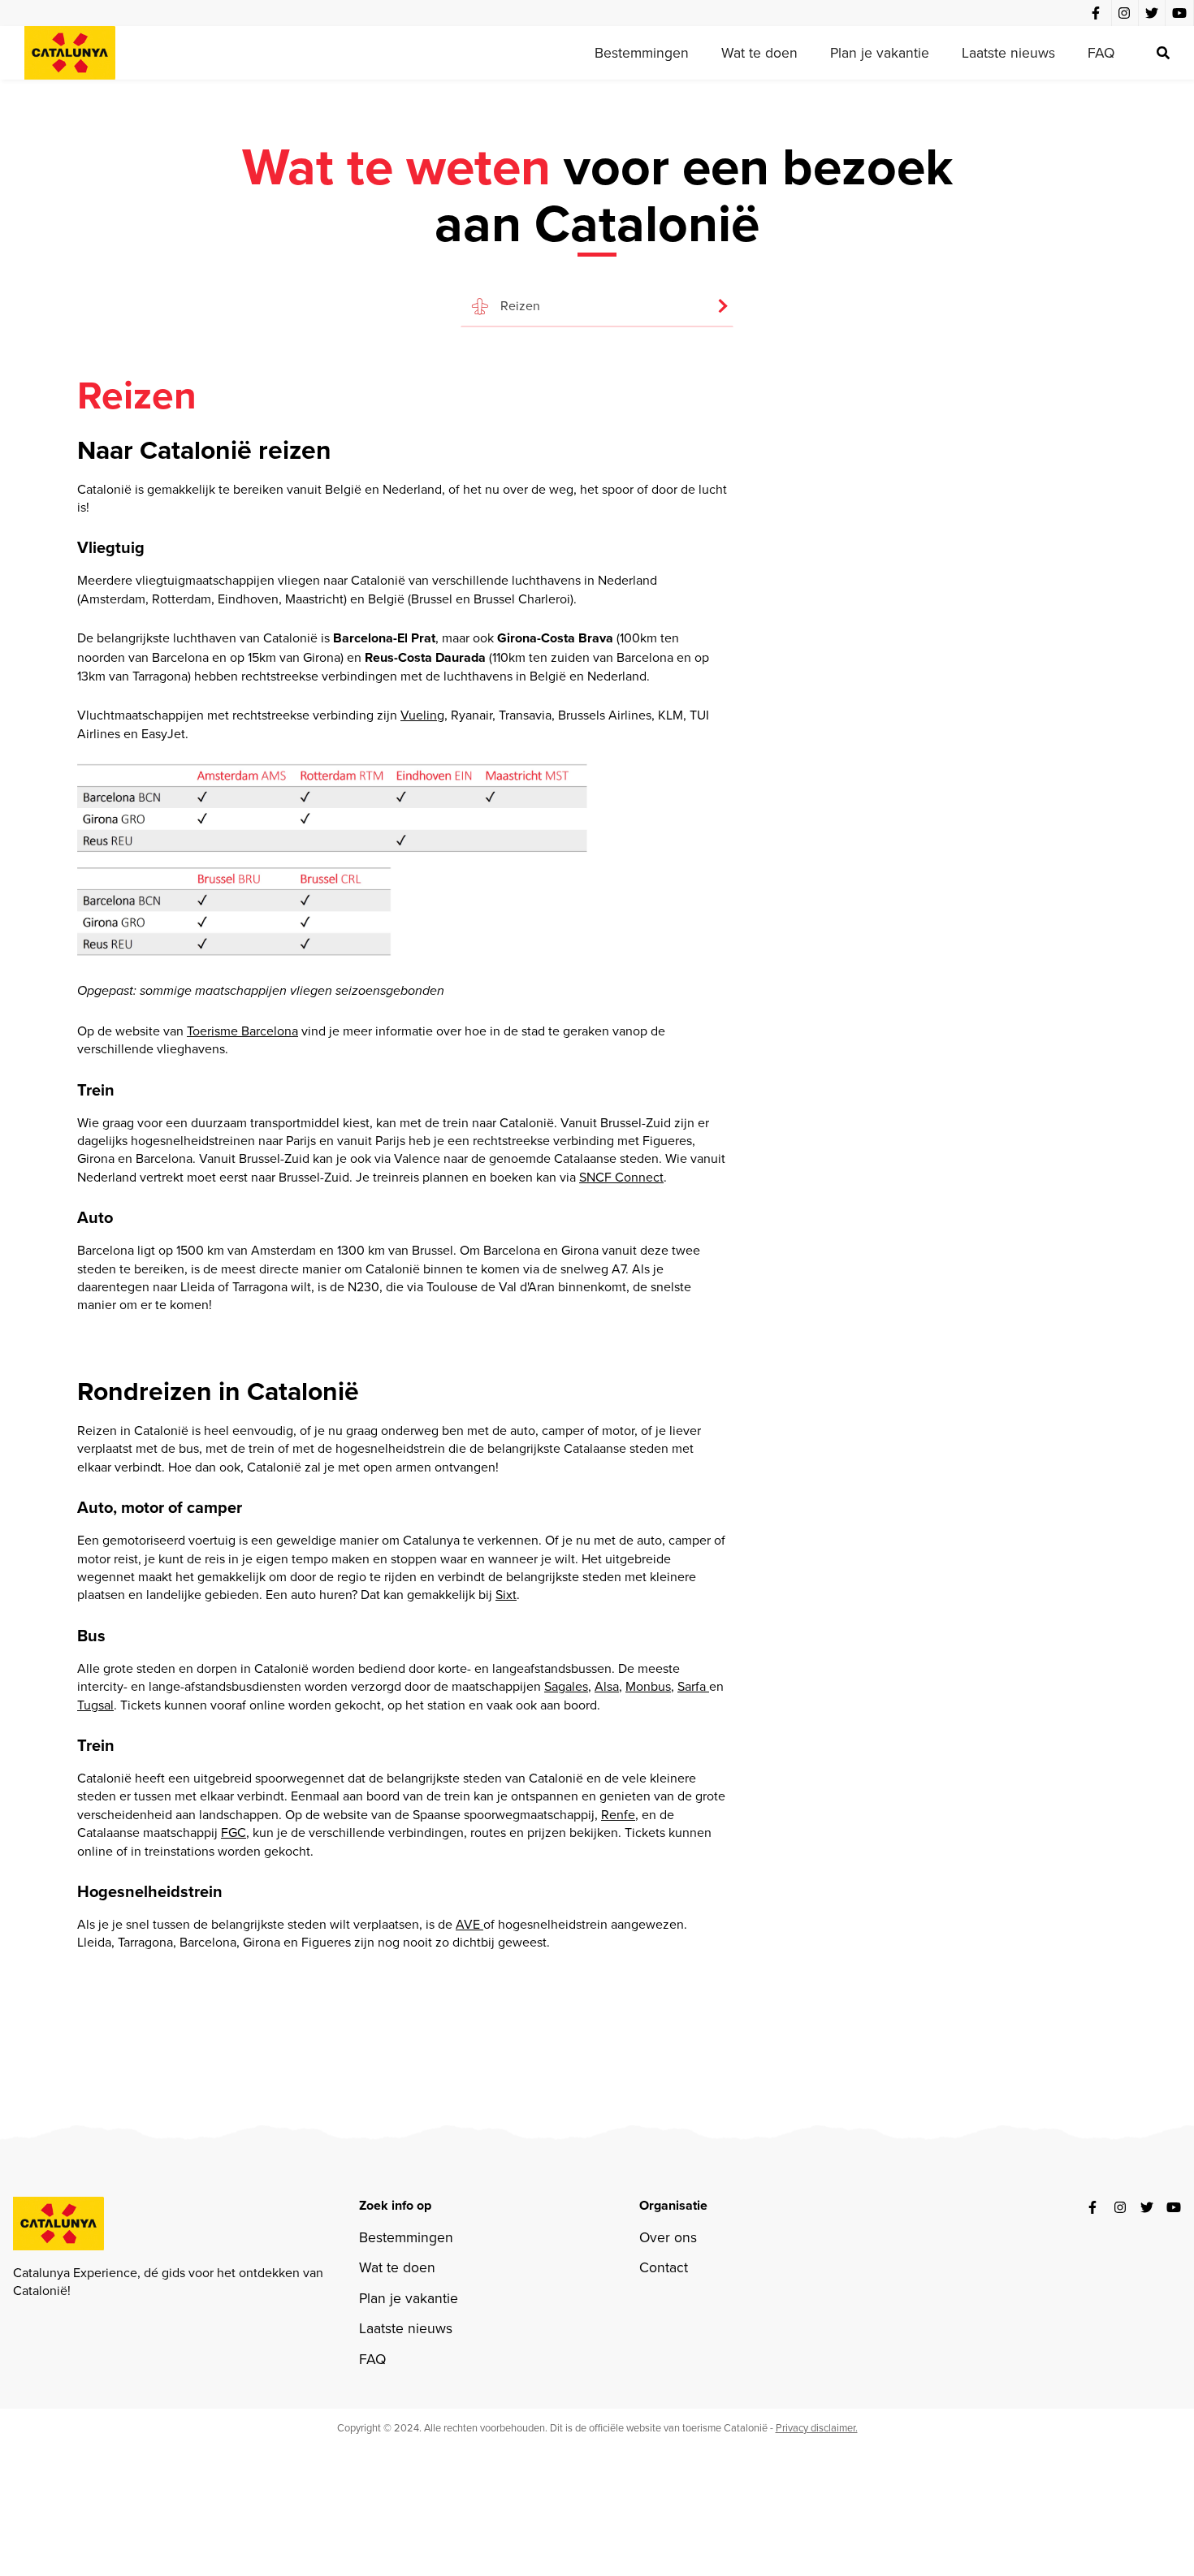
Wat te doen (759, 52)
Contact (664, 2267)
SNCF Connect (621, 1177)
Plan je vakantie (880, 52)
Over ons (668, 2237)
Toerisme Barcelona (242, 1031)
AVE (469, 1924)
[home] (70, 53)
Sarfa (693, 1686)
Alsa (607, 1686)
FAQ (1101, 52)
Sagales (566, 1686)
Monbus (648, 1686)
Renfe (618, 1814)
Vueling (422, 715)
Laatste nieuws (1008, 52)
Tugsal (95, 1705)
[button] (597, 298)
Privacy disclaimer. (817, 2427)
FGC (234, 1832)
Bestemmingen (642, 52)
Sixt (506, 1594)
